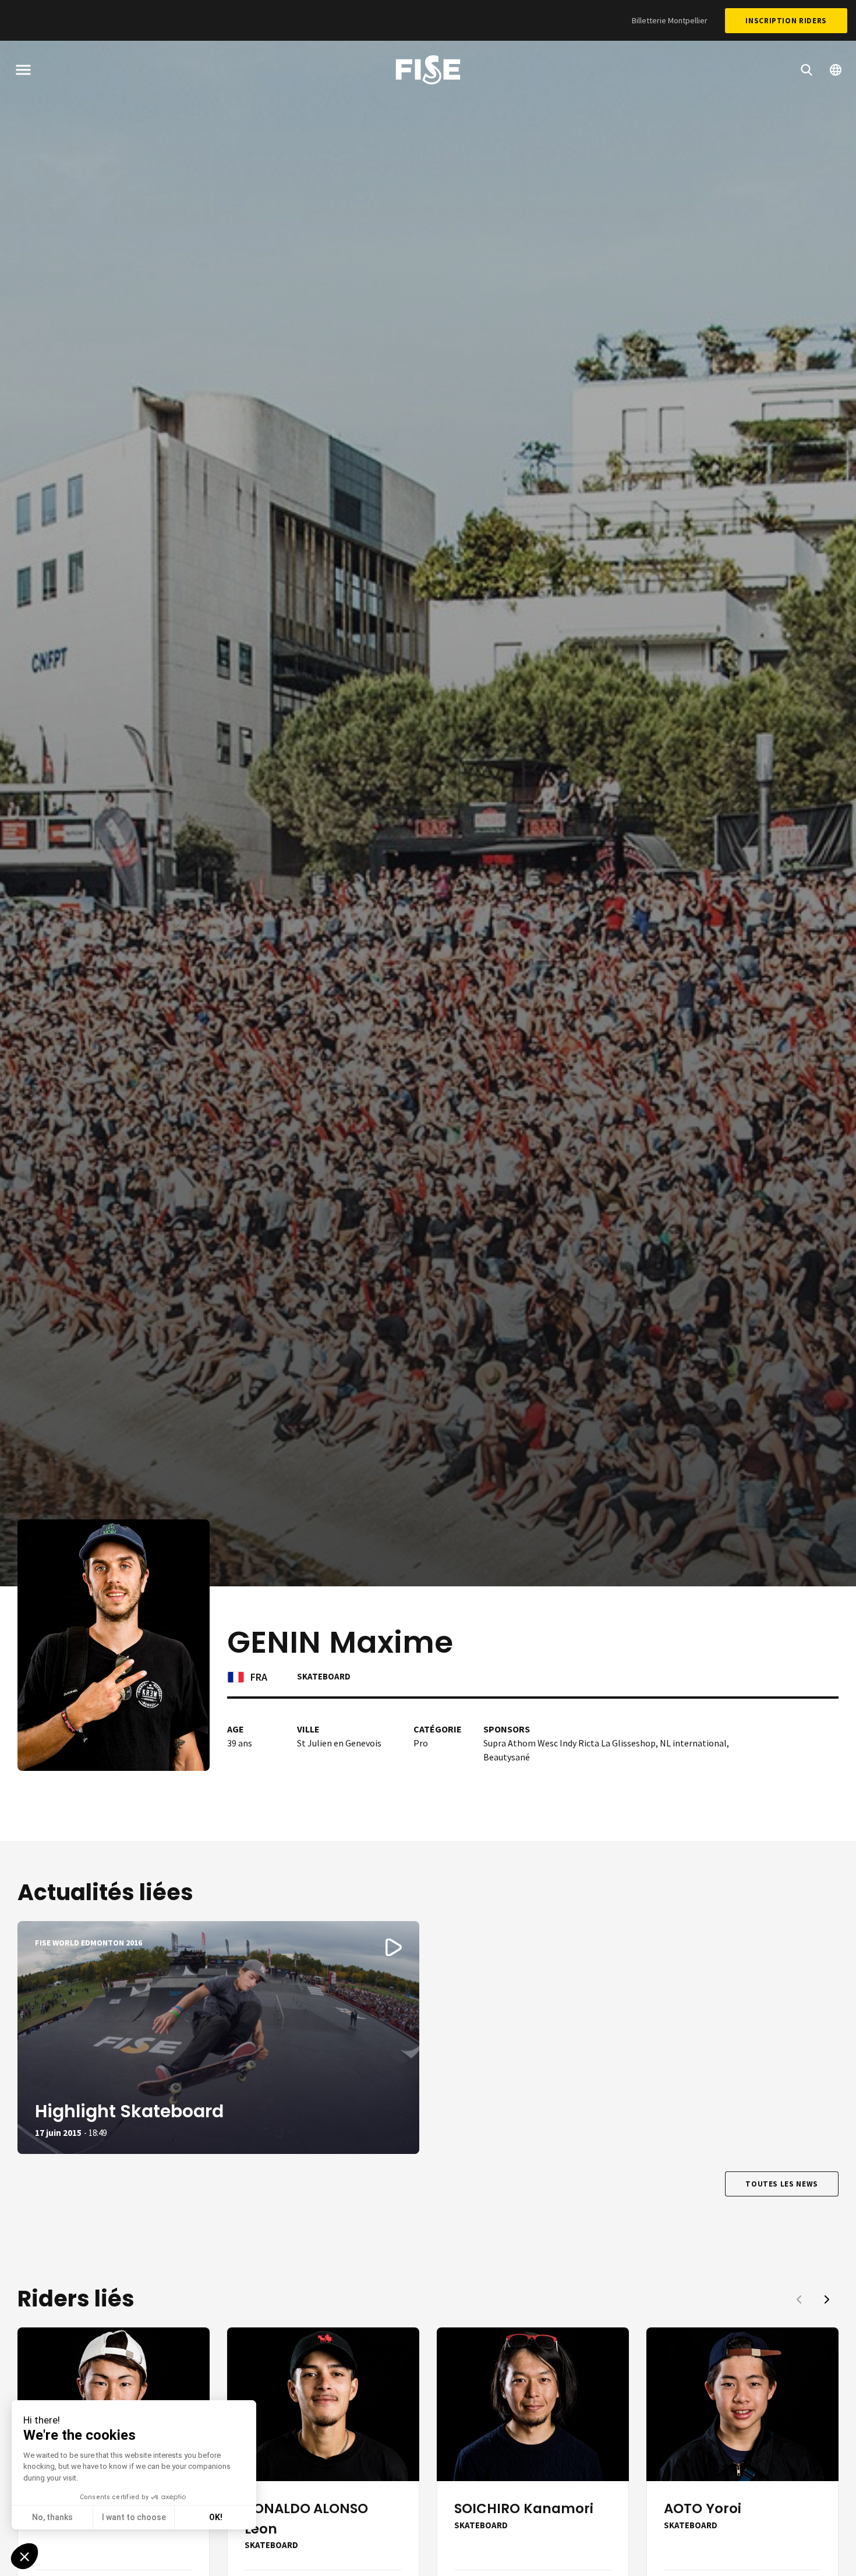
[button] (827, 2299)
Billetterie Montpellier (670, 20)
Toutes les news (782, 2184)
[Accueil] (428, 72)
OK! (216, 2517)
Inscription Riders (786, 21)
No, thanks (52, 2517)
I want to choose (134, 2517)
